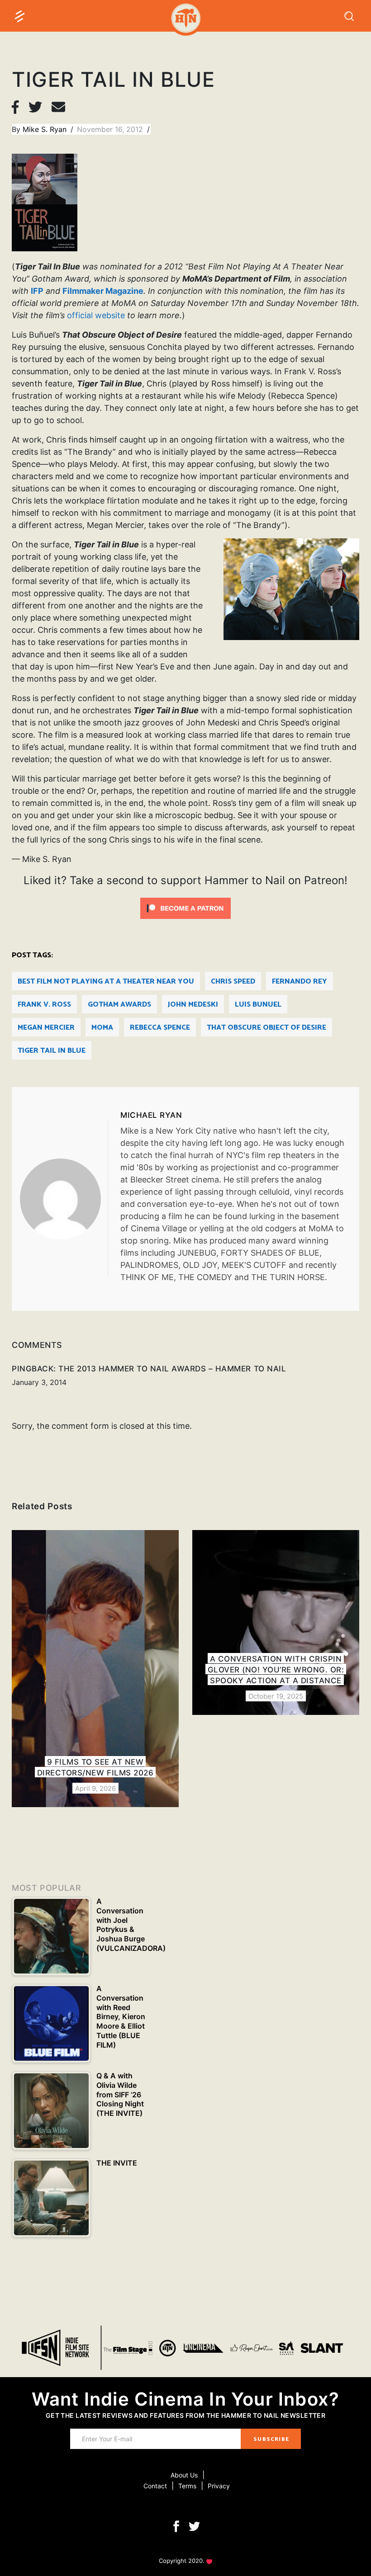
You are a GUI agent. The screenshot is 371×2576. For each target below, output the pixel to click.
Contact (155, 2486)
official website (96, 315)
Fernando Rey (300, 982)
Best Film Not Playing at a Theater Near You (106, 982)
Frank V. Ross (44, 1005)
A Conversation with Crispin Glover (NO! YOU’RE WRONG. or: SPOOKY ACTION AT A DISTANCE (276, 1670)
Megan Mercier (46, 1028)
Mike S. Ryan (46, 129)
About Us (184, 2475)
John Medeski (193, 1005)
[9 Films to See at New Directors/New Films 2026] (95, 1669)
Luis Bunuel (258, 1005)
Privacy (219, 2486)
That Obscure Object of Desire (266, 1028)
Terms (187, 2486)
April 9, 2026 (95, 1788)
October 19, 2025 (276, 1696)
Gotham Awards (119, 1005)
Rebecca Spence (160, 1028)
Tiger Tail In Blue (52, 1051)
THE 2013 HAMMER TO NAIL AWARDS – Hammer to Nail (172, 1369)
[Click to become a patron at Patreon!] (185, 907)
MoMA (102, 1028)
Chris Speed (233, 982)
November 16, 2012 (111, 129)
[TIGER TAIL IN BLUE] (64, 1199)
